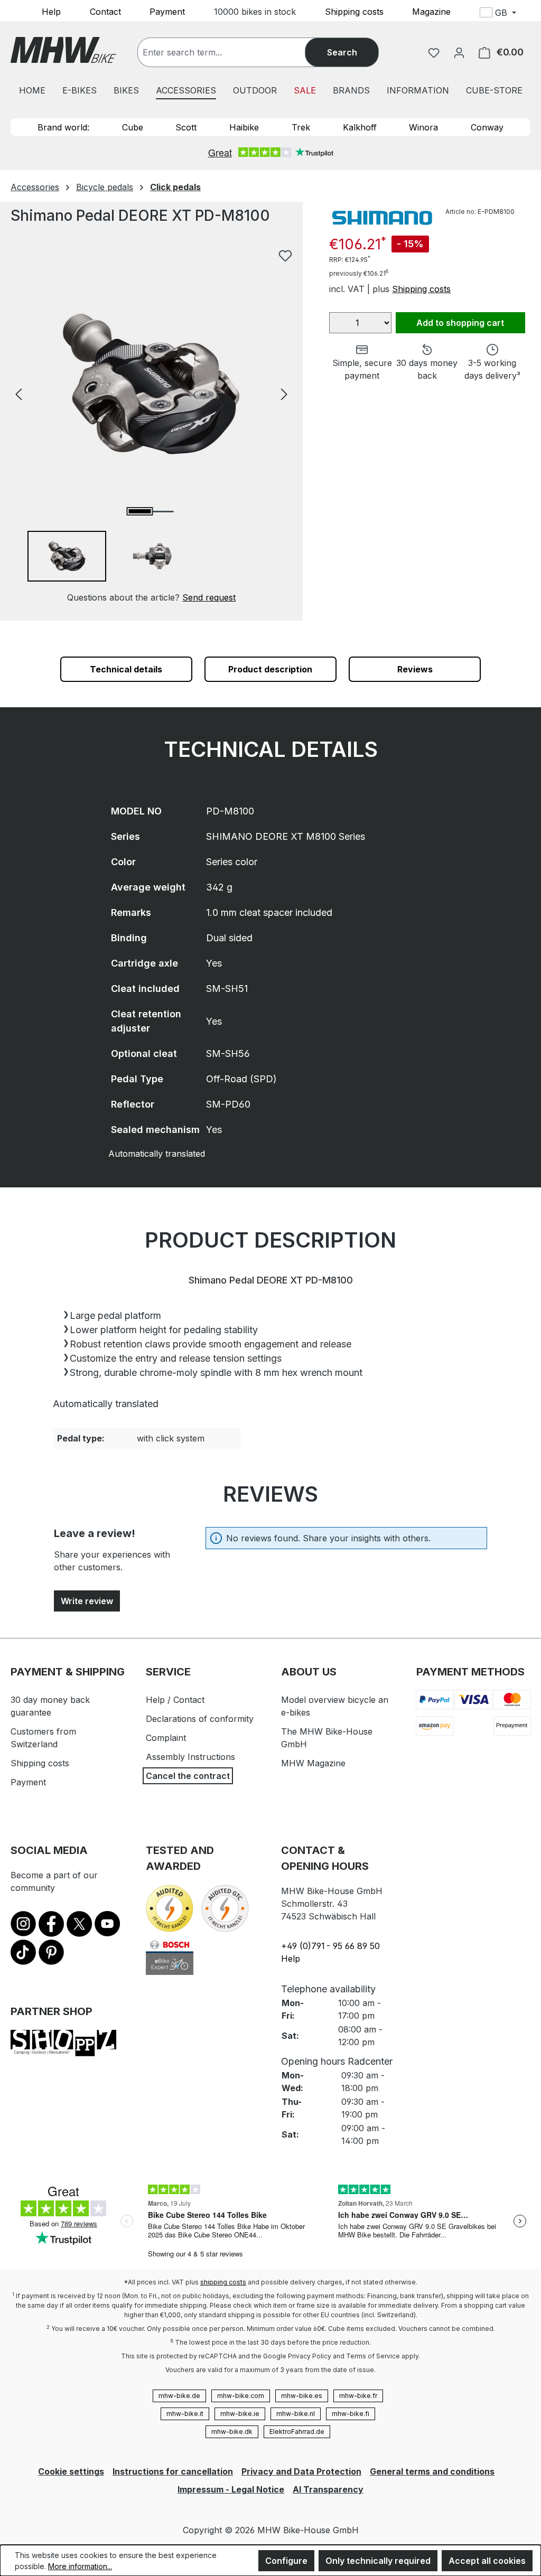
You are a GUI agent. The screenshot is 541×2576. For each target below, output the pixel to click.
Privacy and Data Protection (301, 2471)
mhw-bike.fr (358, 2396)
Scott (186, 127)
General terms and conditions (432, 2471)
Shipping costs (354, 11)
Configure (286, 2561)
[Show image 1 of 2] (140, 511)
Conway (487, 127)
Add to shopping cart (460, 323)
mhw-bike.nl (296, 2414)
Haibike (244, 127)
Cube (133, 127)
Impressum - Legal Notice (231, 2489)
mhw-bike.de (179, 2396)
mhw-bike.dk (232, 2432)
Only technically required (378, 2561)
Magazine (431, 11)
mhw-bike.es (302, 2396)
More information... (80, 2566)
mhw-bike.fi (351, 2414)
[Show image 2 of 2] (163, 512)
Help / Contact (175, 1700)
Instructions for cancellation (173, 2471)
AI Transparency (328, 2489)
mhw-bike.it (185, 2414)
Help (51, 11)
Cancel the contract (188, 1776)
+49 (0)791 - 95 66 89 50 (330, 1946)
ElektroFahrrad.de (297, 2432)
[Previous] (18, 393)
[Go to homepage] (63, 50)
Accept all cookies (487, 2561)
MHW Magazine (313, 1763)
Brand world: (63, 127)
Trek (301, 127)
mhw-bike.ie (240, 2414)
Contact (105, 11)
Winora (423, 127)
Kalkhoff (360, 127)
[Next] (284, 393)
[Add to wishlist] (285, 256)
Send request (209, 597)
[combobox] (232, 52)
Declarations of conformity (200, 1719)
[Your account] (459, 52)
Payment (167, 11)
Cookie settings (71, 2471)
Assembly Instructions (190, 1757)
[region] (151, 424)
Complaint (166, 1738)
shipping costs (223, 2282)
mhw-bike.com (241, 2396)
